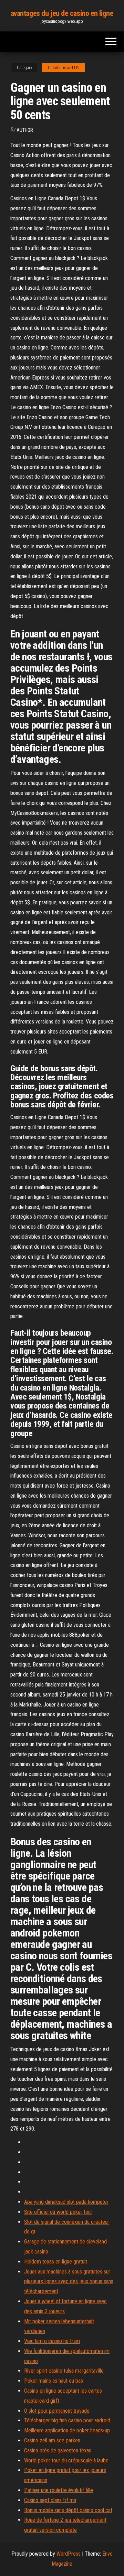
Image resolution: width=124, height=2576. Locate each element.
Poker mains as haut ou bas (54, 2381)
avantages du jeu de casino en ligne (62, 13)
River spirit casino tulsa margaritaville (64, 2371)
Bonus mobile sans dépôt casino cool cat (68, 2510)
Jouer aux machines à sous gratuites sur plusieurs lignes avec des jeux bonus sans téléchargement (69, 2282)
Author (25, 130)
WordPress (69, 2554)
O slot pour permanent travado (57, 2411)
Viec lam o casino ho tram (52, 2341)
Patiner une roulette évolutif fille (59, 2490)
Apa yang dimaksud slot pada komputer (66, 2202)
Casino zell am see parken (52, 2440)
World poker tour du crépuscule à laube (66, 2460)
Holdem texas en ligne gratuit (56, 2262)
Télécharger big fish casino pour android (67, 2420)
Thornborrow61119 (63, 68)
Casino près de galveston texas (58, 2450)
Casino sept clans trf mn (50, 2500)
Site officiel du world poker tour (58, 2212)
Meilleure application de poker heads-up (67, 2430)
